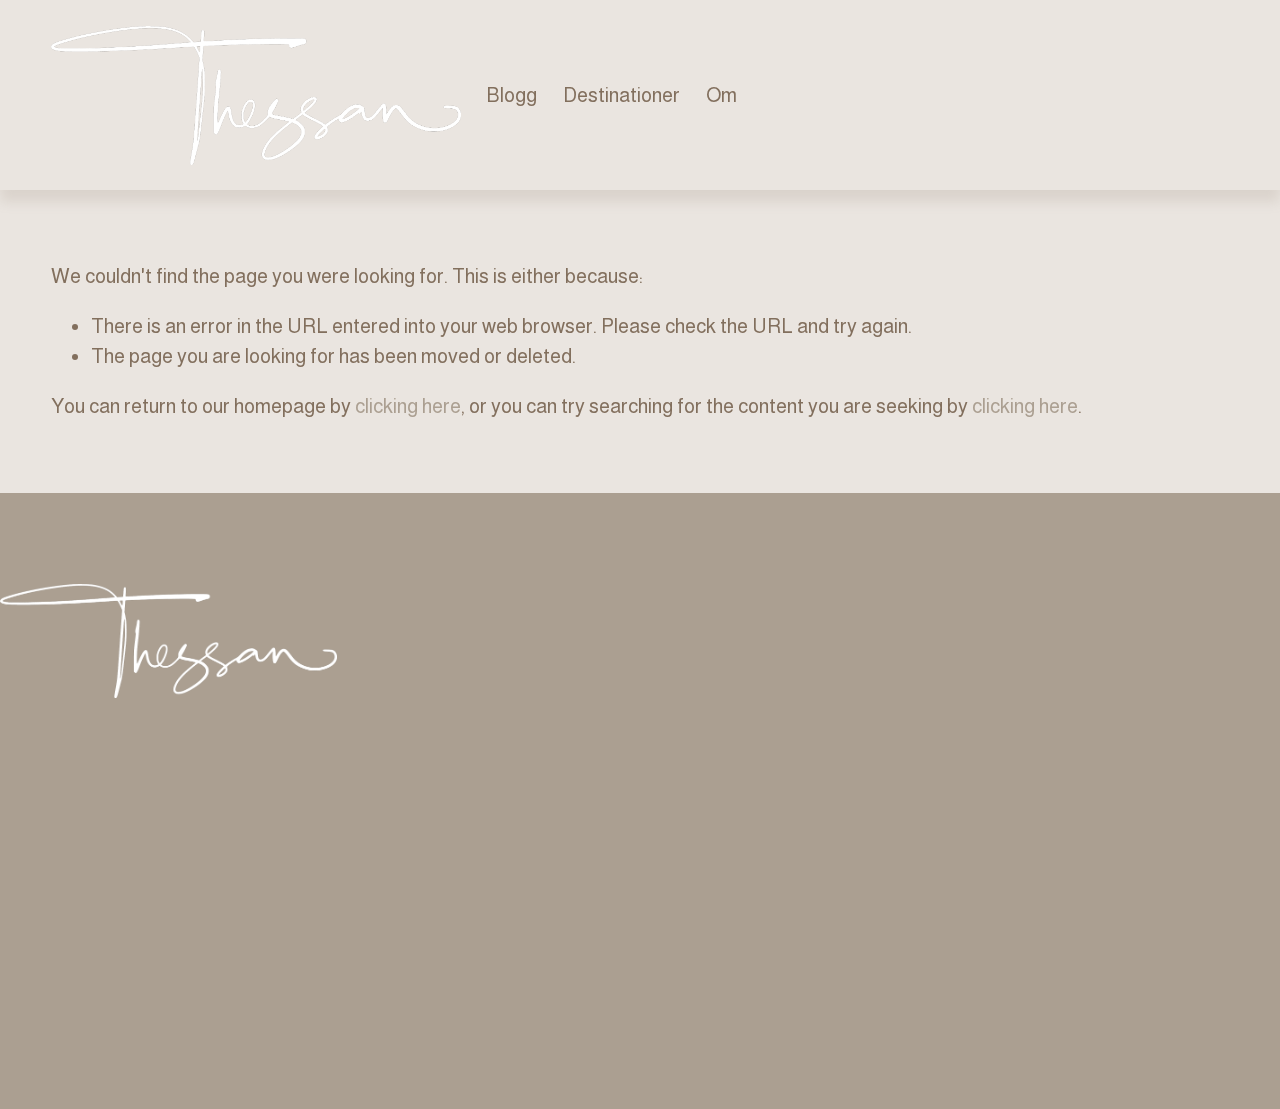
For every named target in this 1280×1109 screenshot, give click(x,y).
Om (721, 95)
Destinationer (621, 95)
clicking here (408, 406)
